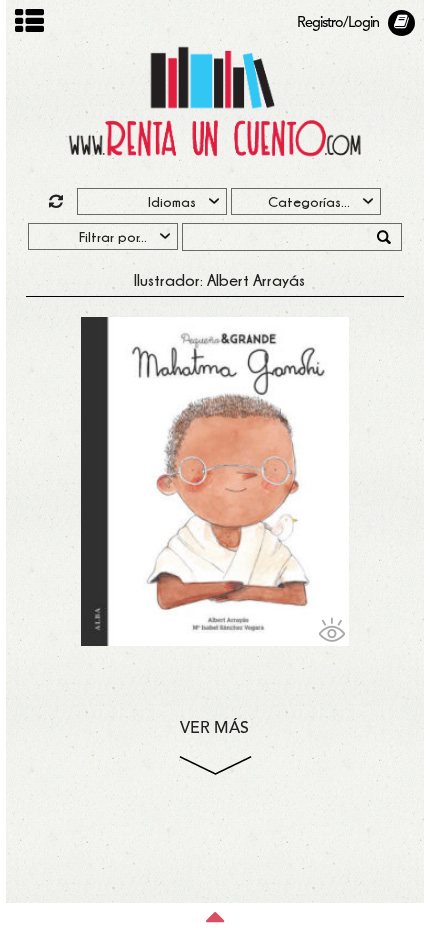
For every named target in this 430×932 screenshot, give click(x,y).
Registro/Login (338, 23)
